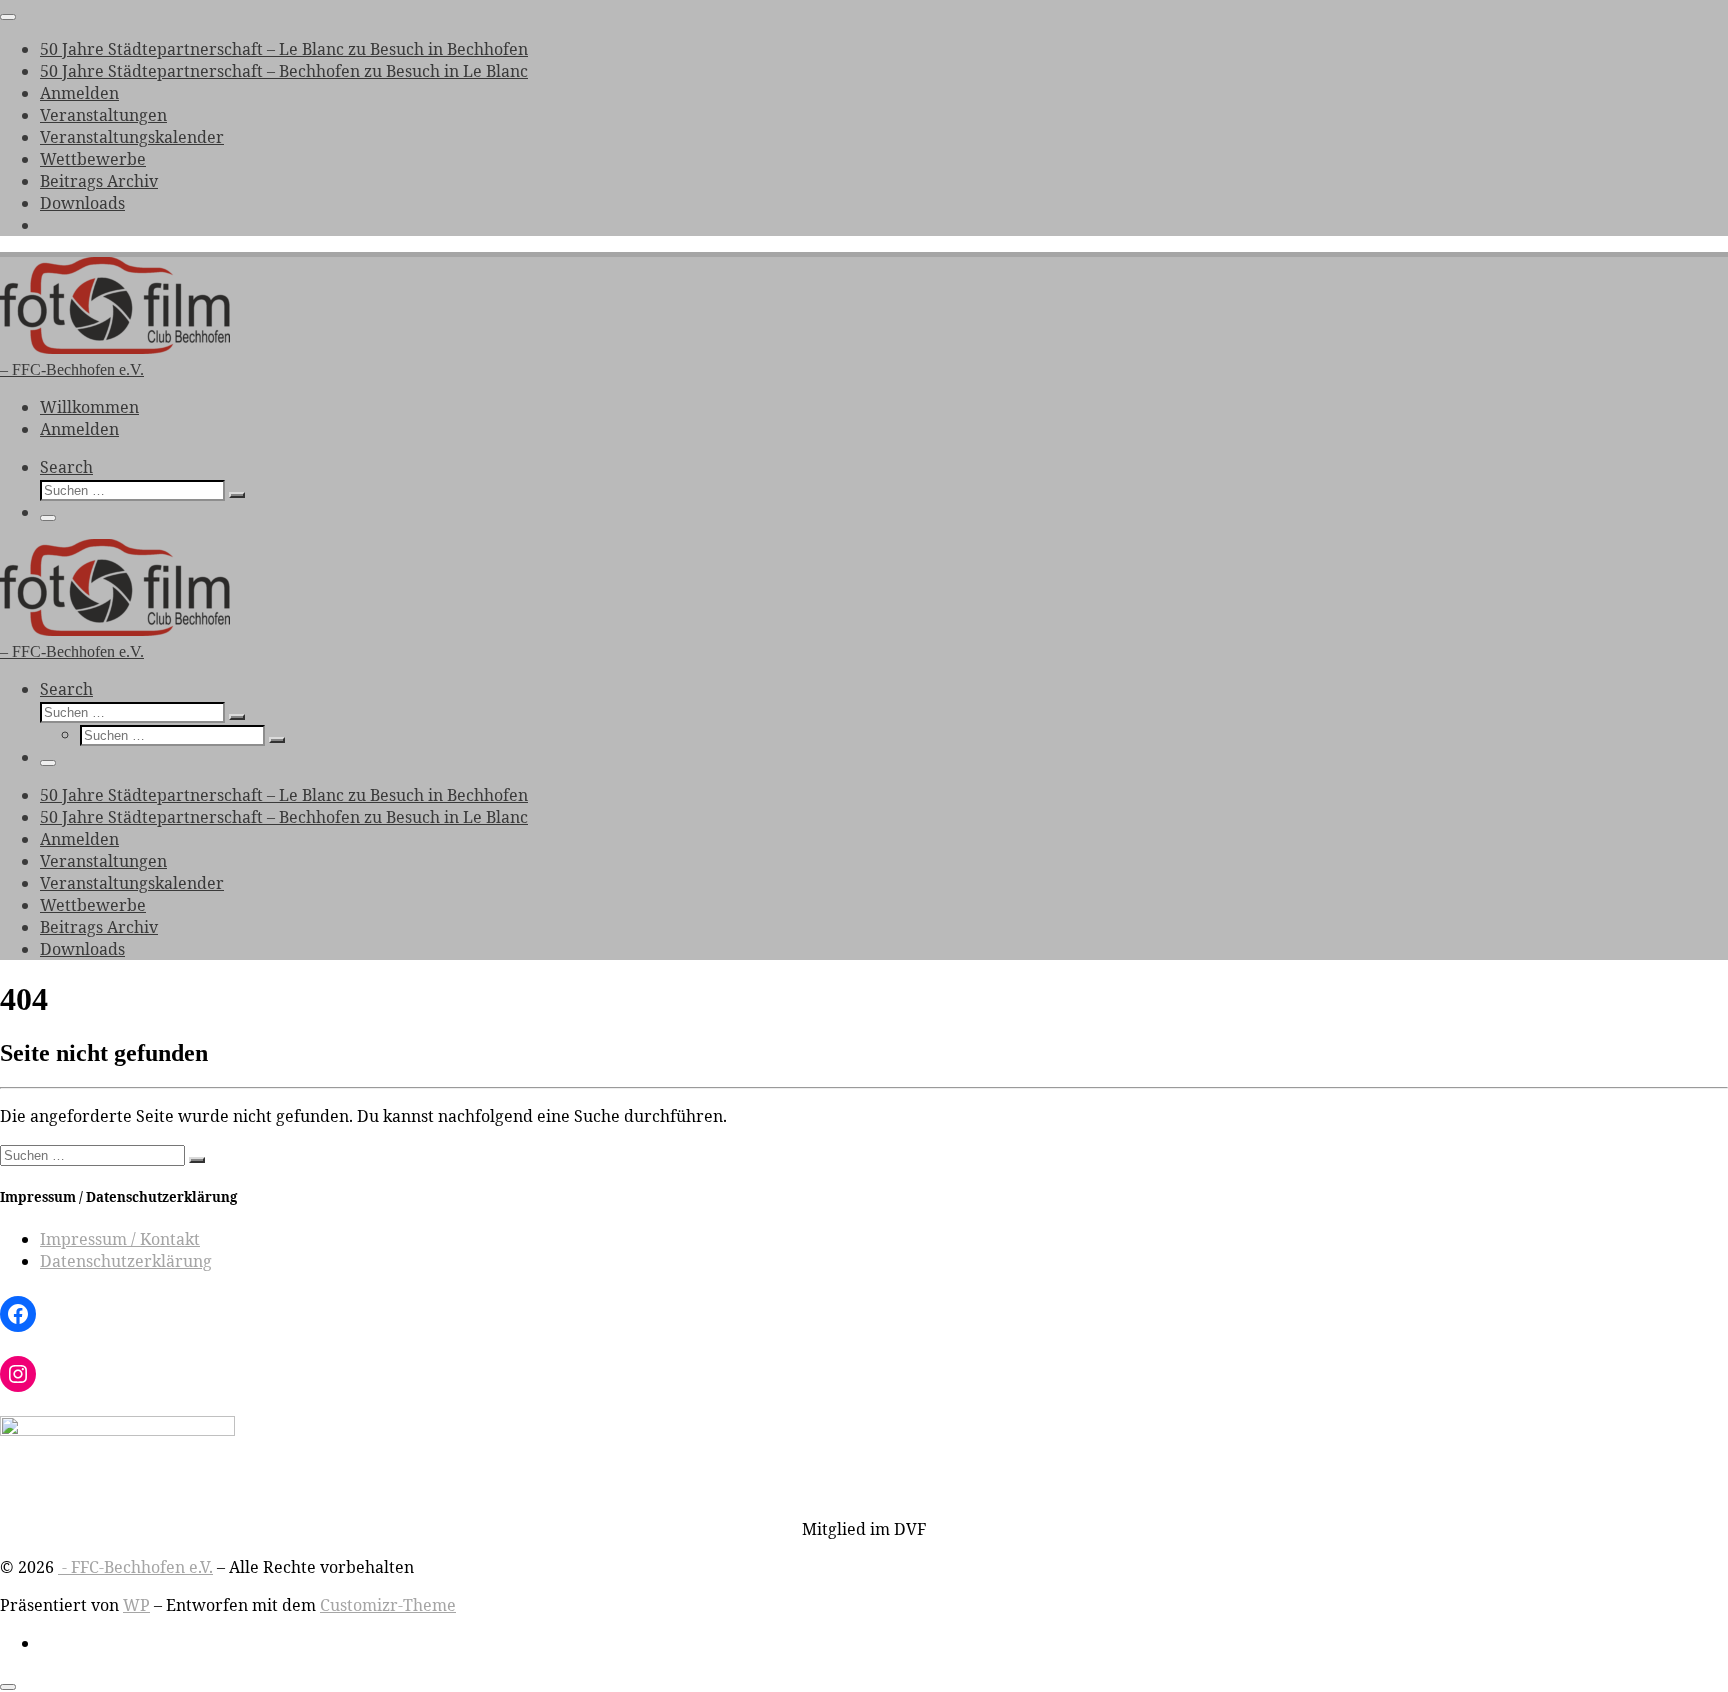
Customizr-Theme (388, 1605)
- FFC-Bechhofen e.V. (135, 1567)
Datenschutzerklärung (126, 1261)
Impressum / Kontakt (120, 1239)
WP (136, 1605)
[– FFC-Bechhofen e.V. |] (115, 348)
